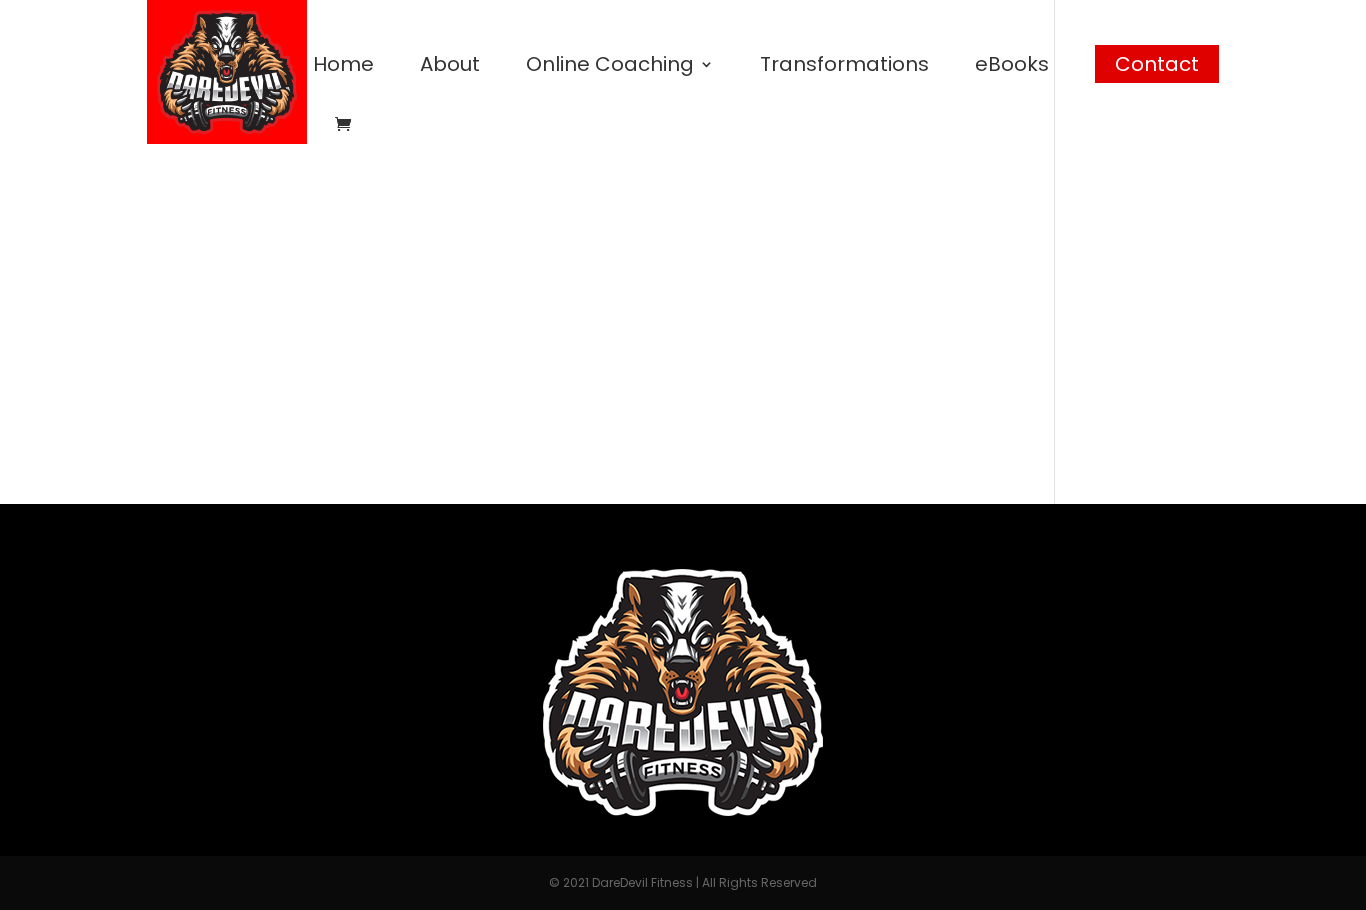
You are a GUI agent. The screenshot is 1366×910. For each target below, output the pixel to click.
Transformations (844, 67)
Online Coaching (610, 67)
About (450, 67)
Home (343, 67)
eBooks (1012, 67)
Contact (1157, 64)
